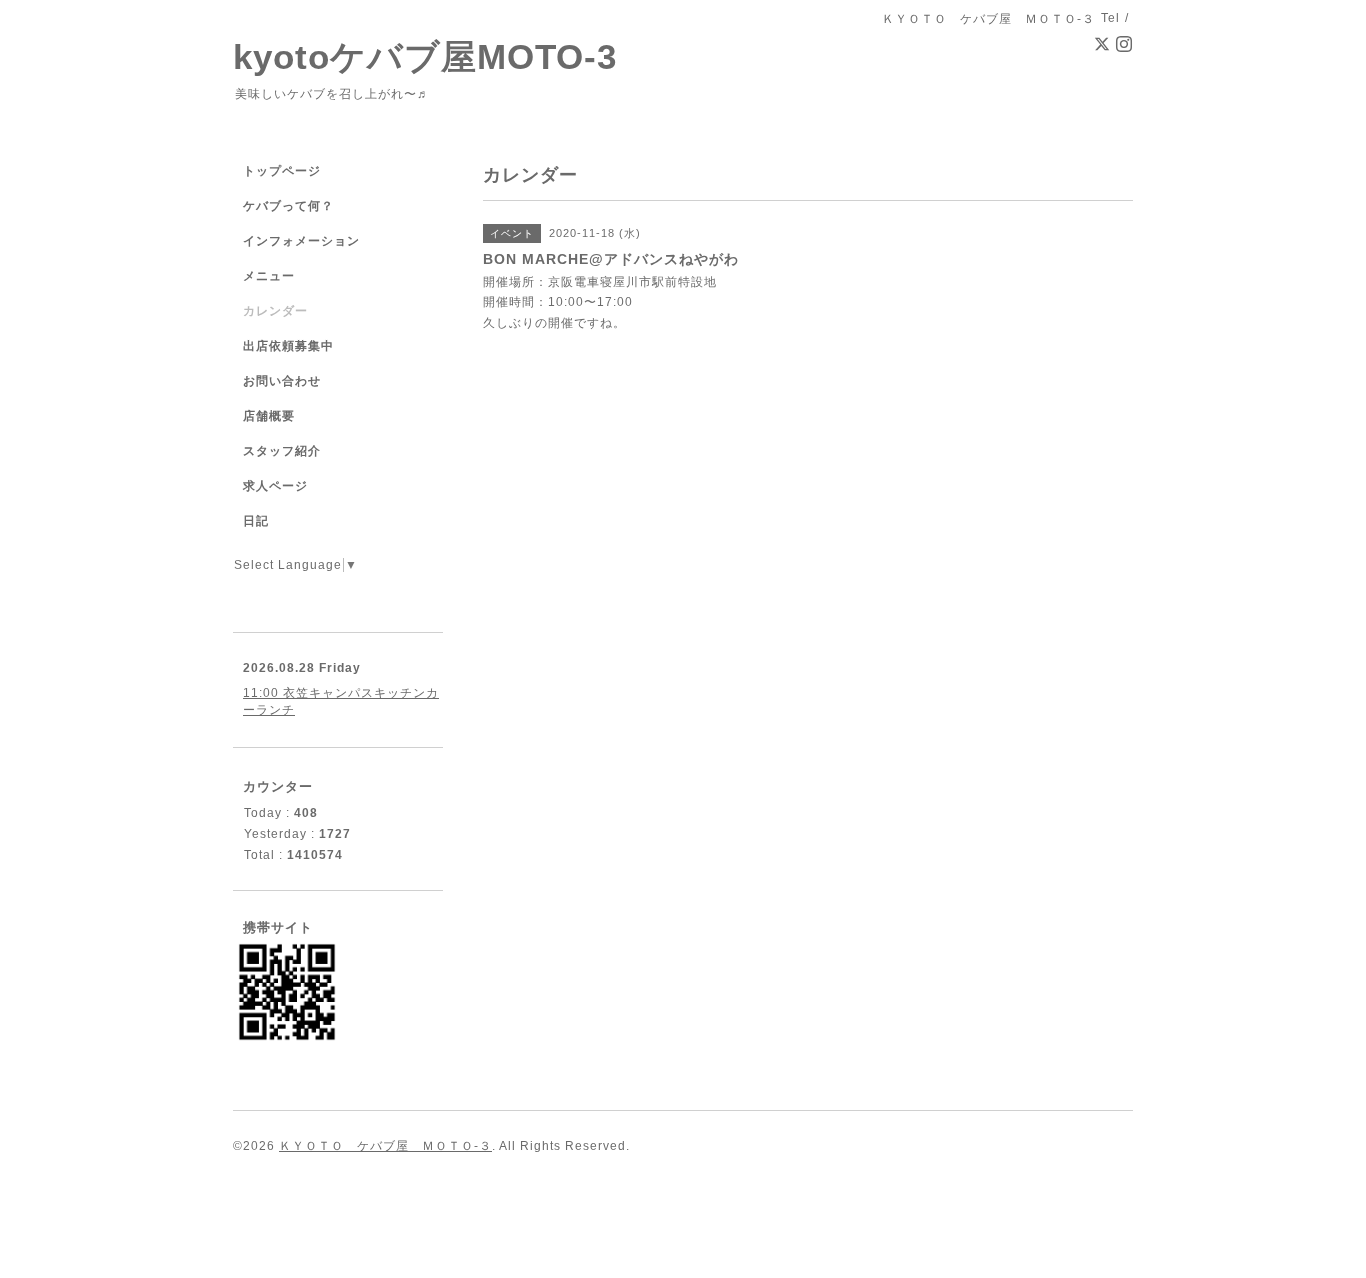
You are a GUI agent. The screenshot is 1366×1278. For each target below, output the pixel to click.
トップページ (282, 171)
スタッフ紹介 (282, 451)
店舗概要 (269, 416)
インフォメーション (301, 241)
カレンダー (275, 311)
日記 (256, 521)
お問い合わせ (282, 381)
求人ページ (275, 486)
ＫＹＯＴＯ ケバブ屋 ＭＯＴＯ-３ (385, 1146)
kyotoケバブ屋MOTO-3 (425, 56)
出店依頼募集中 (288, 346)
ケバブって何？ (288, 206)
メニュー (269, 276)
